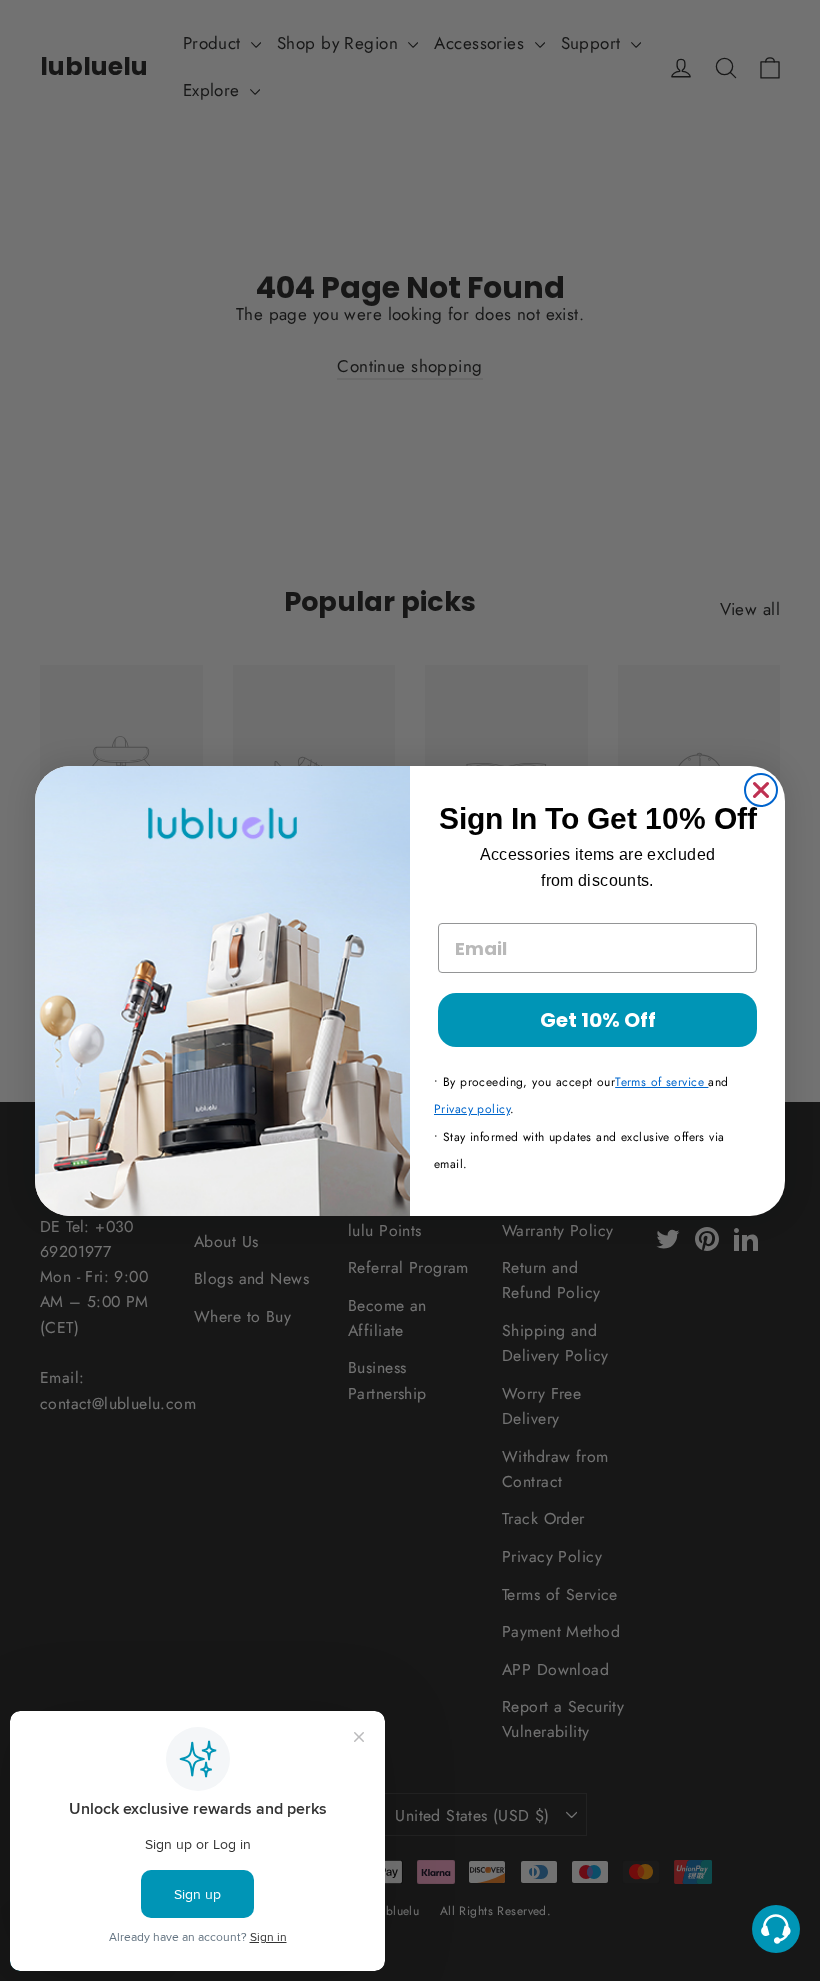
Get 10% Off (598, 1020)
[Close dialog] (761, 790)
